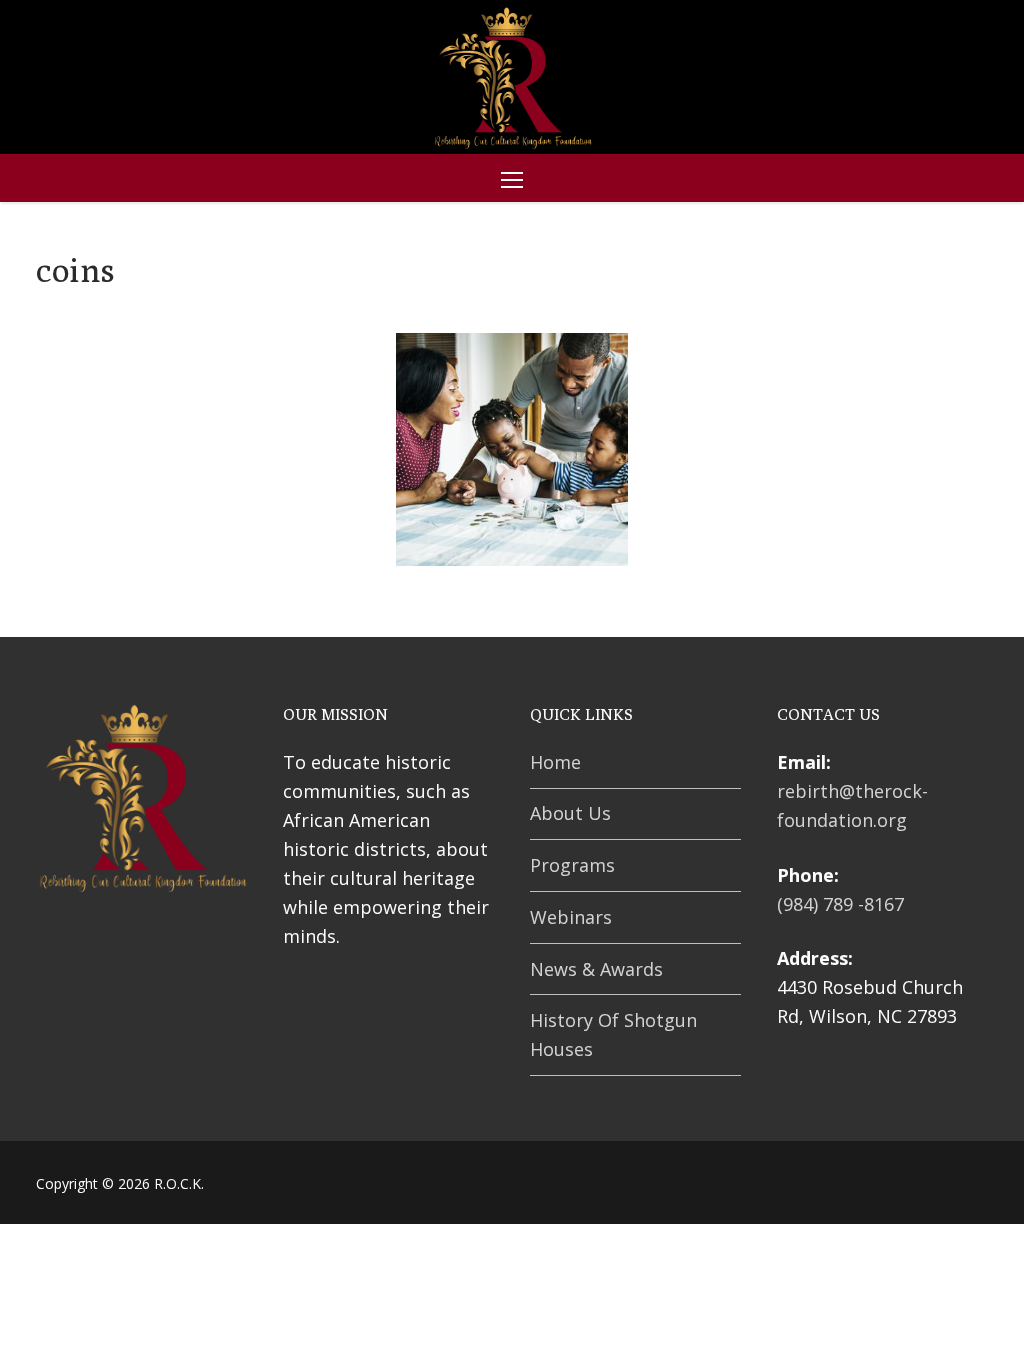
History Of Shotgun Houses (613, 1034)
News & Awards (596, 969)
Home (555, 762)
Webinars (571, 917)
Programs (572, 865)
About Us (570, 813)
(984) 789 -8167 (840, 904)
